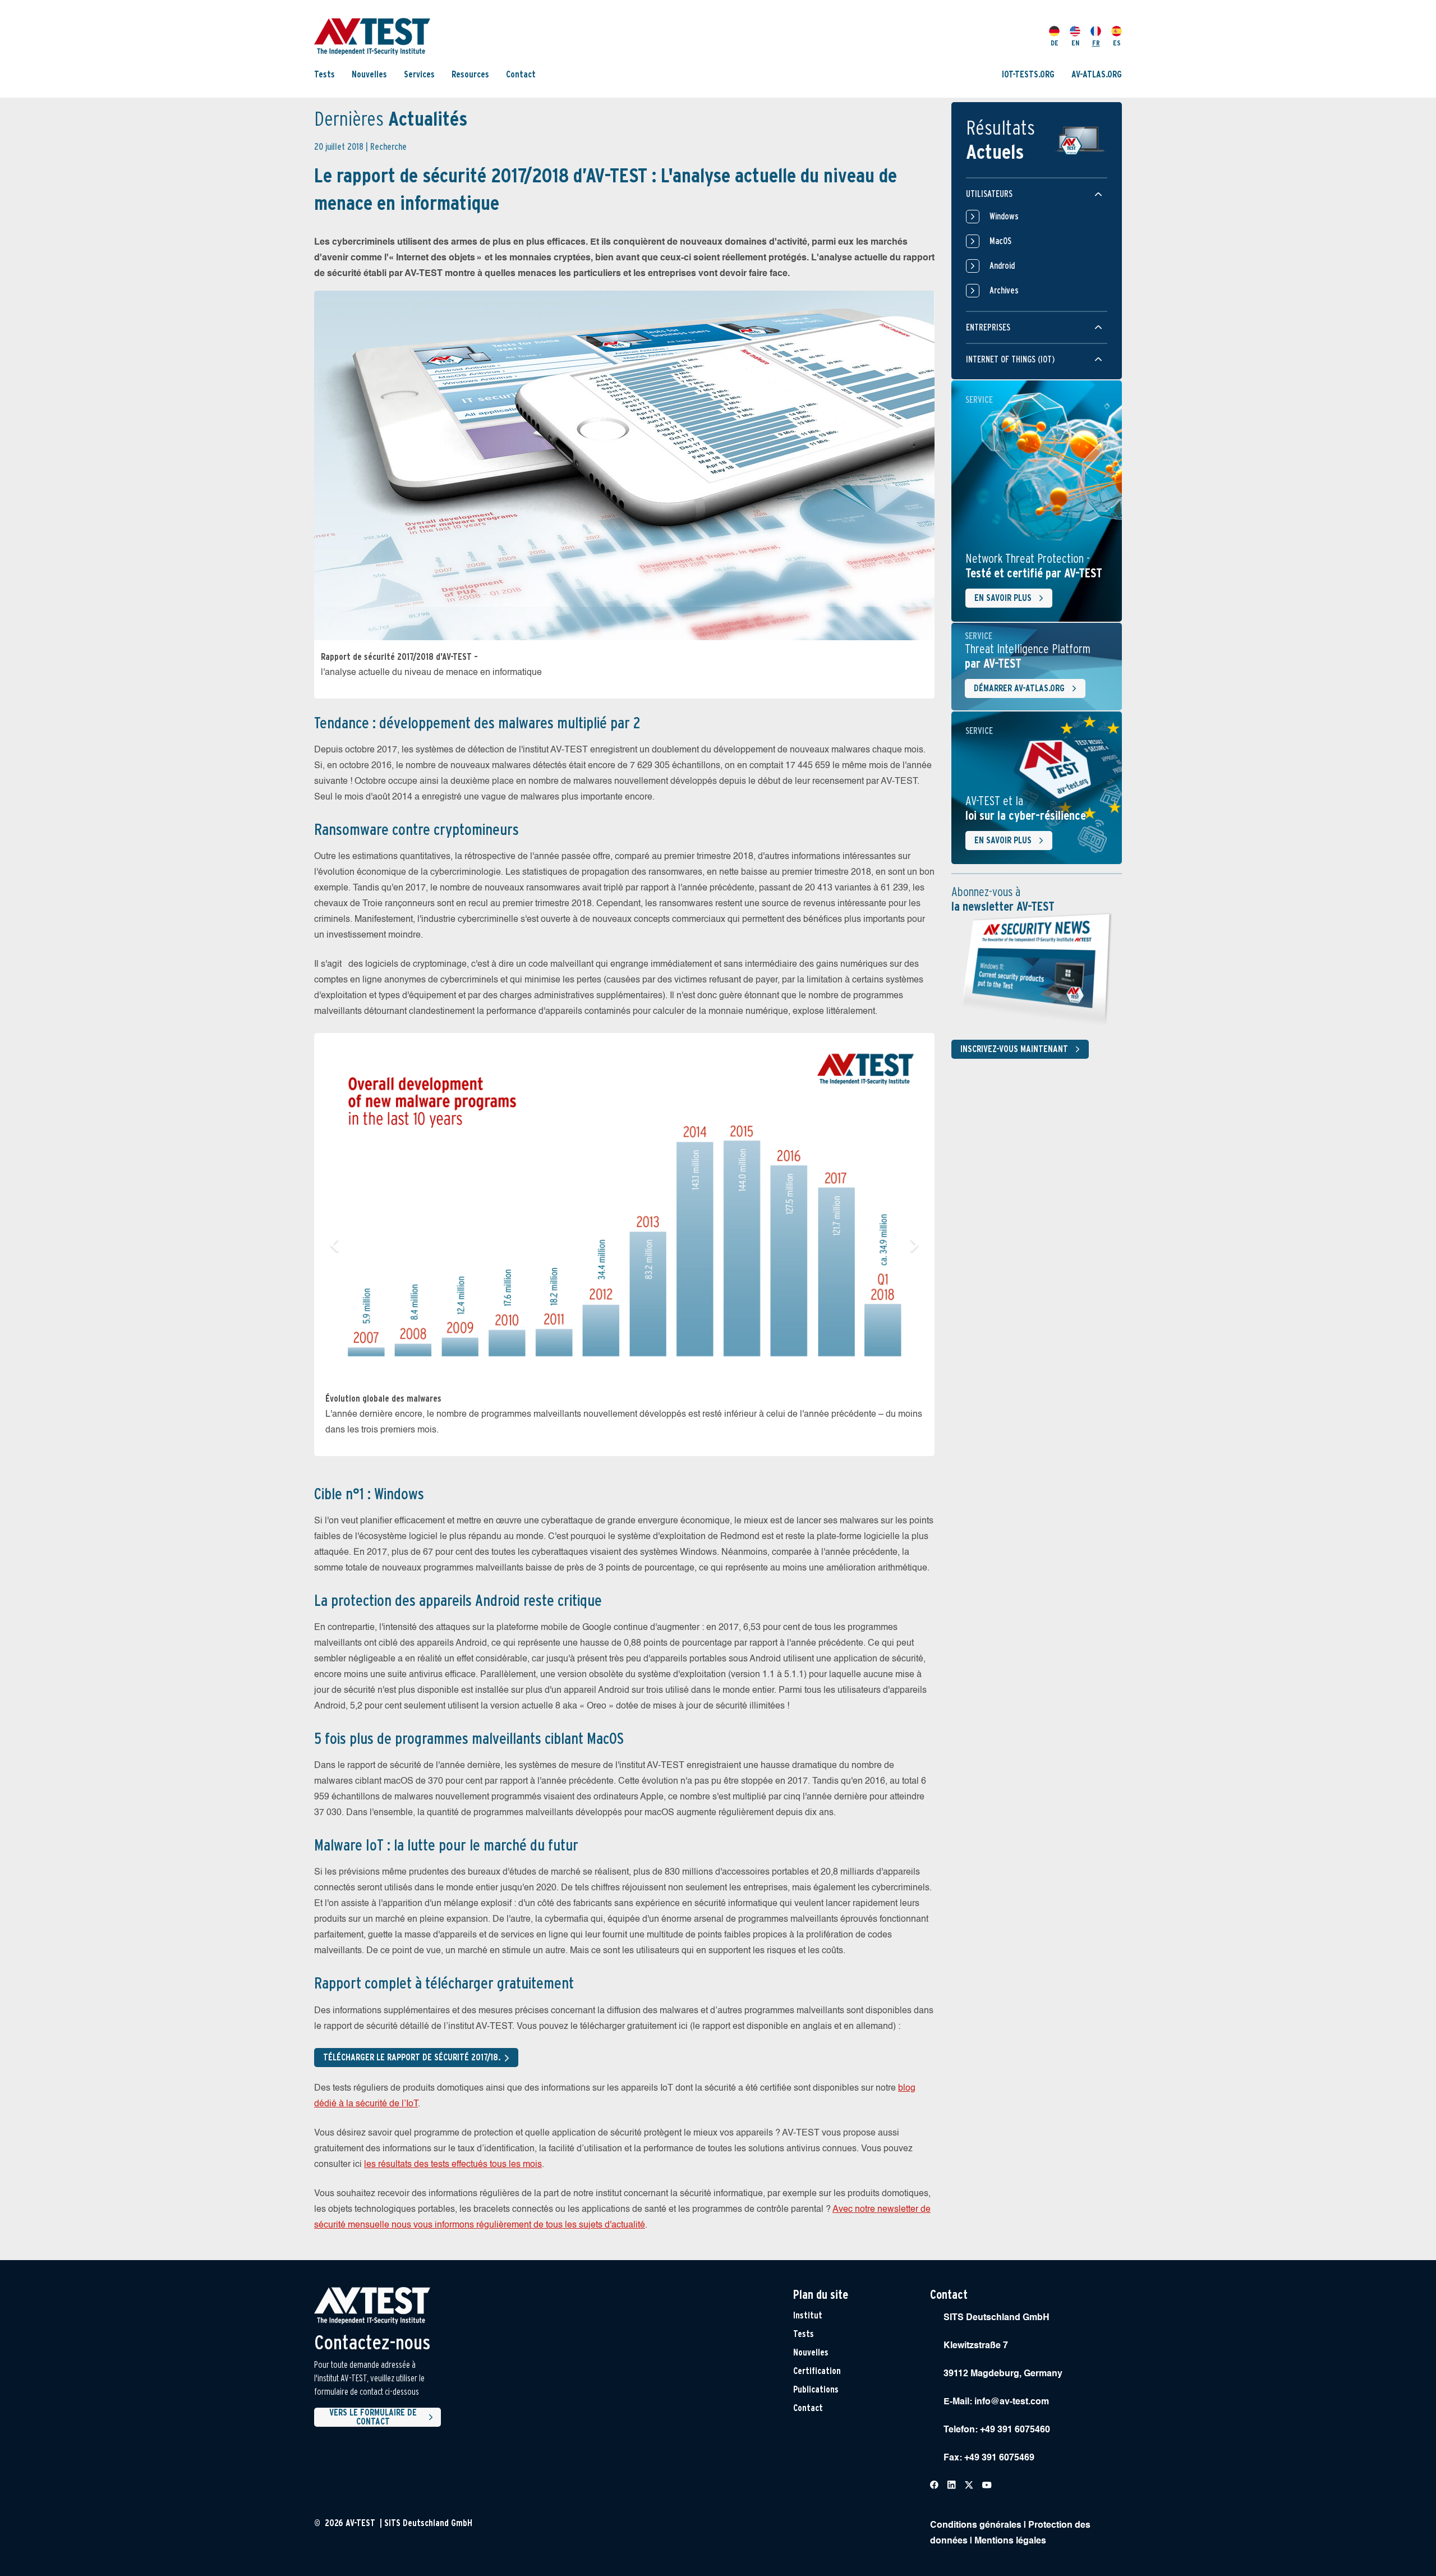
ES (1117, 43)
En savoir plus (1003, 598)
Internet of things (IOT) (1010, 359)
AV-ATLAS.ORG (1097, 74)
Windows (1004, 216)
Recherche (388, 147)
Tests (325, 74)
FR (1096, 43)
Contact (521, 74)
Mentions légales (1010, 2541)
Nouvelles (369, 74)
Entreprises (988, 327)
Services (419, 74)
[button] (334, 1245)
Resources (470, 74)
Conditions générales (976, 2526)
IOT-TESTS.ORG (1028, 74)
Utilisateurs (989, 194)
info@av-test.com (1012, 2402)
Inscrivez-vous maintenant (1014, 1049)
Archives (1004, 290)
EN (1075, 43)
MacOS (1000, 241)
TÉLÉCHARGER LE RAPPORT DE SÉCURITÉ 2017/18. (412, 2057)
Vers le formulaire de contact (373, 2417)
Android (1002, 266)
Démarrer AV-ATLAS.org (1019, 688)
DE (1055, 43)
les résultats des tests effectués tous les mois (453, 2165)
